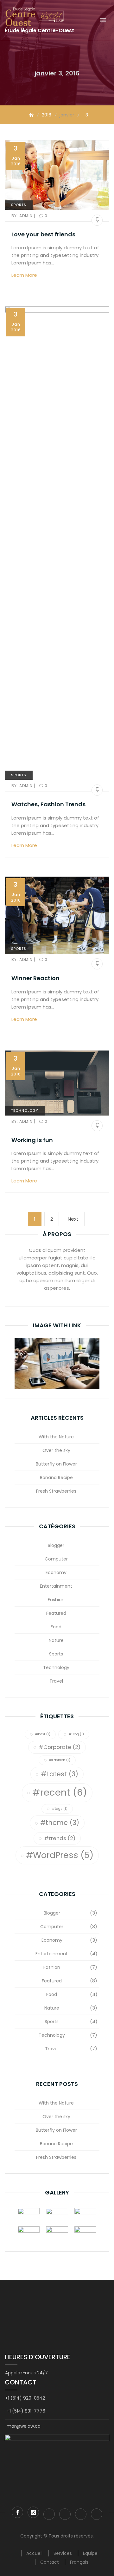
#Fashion (60, 1760)
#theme (60, 1823)
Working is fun (32, 1140)
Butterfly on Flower (56, 1464)
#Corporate (60, 1747)
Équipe (90, 2553)
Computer (56, 1559)
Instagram (33, 2512)
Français (79, 2562)
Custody (65, 2514)
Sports (19, 205)
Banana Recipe (56, 1477)
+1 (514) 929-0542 (25, 2398)
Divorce (49, 2514)
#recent (60, 1792)
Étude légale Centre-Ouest (39, 30)
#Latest (60, 1774)
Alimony (81, 2514)
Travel (56, 1681)
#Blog (76, 1734)
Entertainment (56, 1586)
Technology (25, 1110)
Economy (56, 1572)
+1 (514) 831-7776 (26, 2411)
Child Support (97, 2514)
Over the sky (56, 1450)
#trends (60, 1838)
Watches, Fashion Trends (48, 804)
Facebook (17, 2512)
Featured (56, 1613)
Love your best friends (43, 234)
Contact (50, 2562)
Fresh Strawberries (56, 1491)
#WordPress (60, 1855)
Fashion (56, 1600)
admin (23, 216)
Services (63, 2553)
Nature (56, 1640)
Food (56, 1627)
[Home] (32, 115)
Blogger (56, 1545)
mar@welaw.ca (24, 2426)
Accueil (34, 2553)
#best (43, 1734)
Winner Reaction (35, 978)
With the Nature (56, 1437)
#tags (60, 1809)
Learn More (25, 275)
